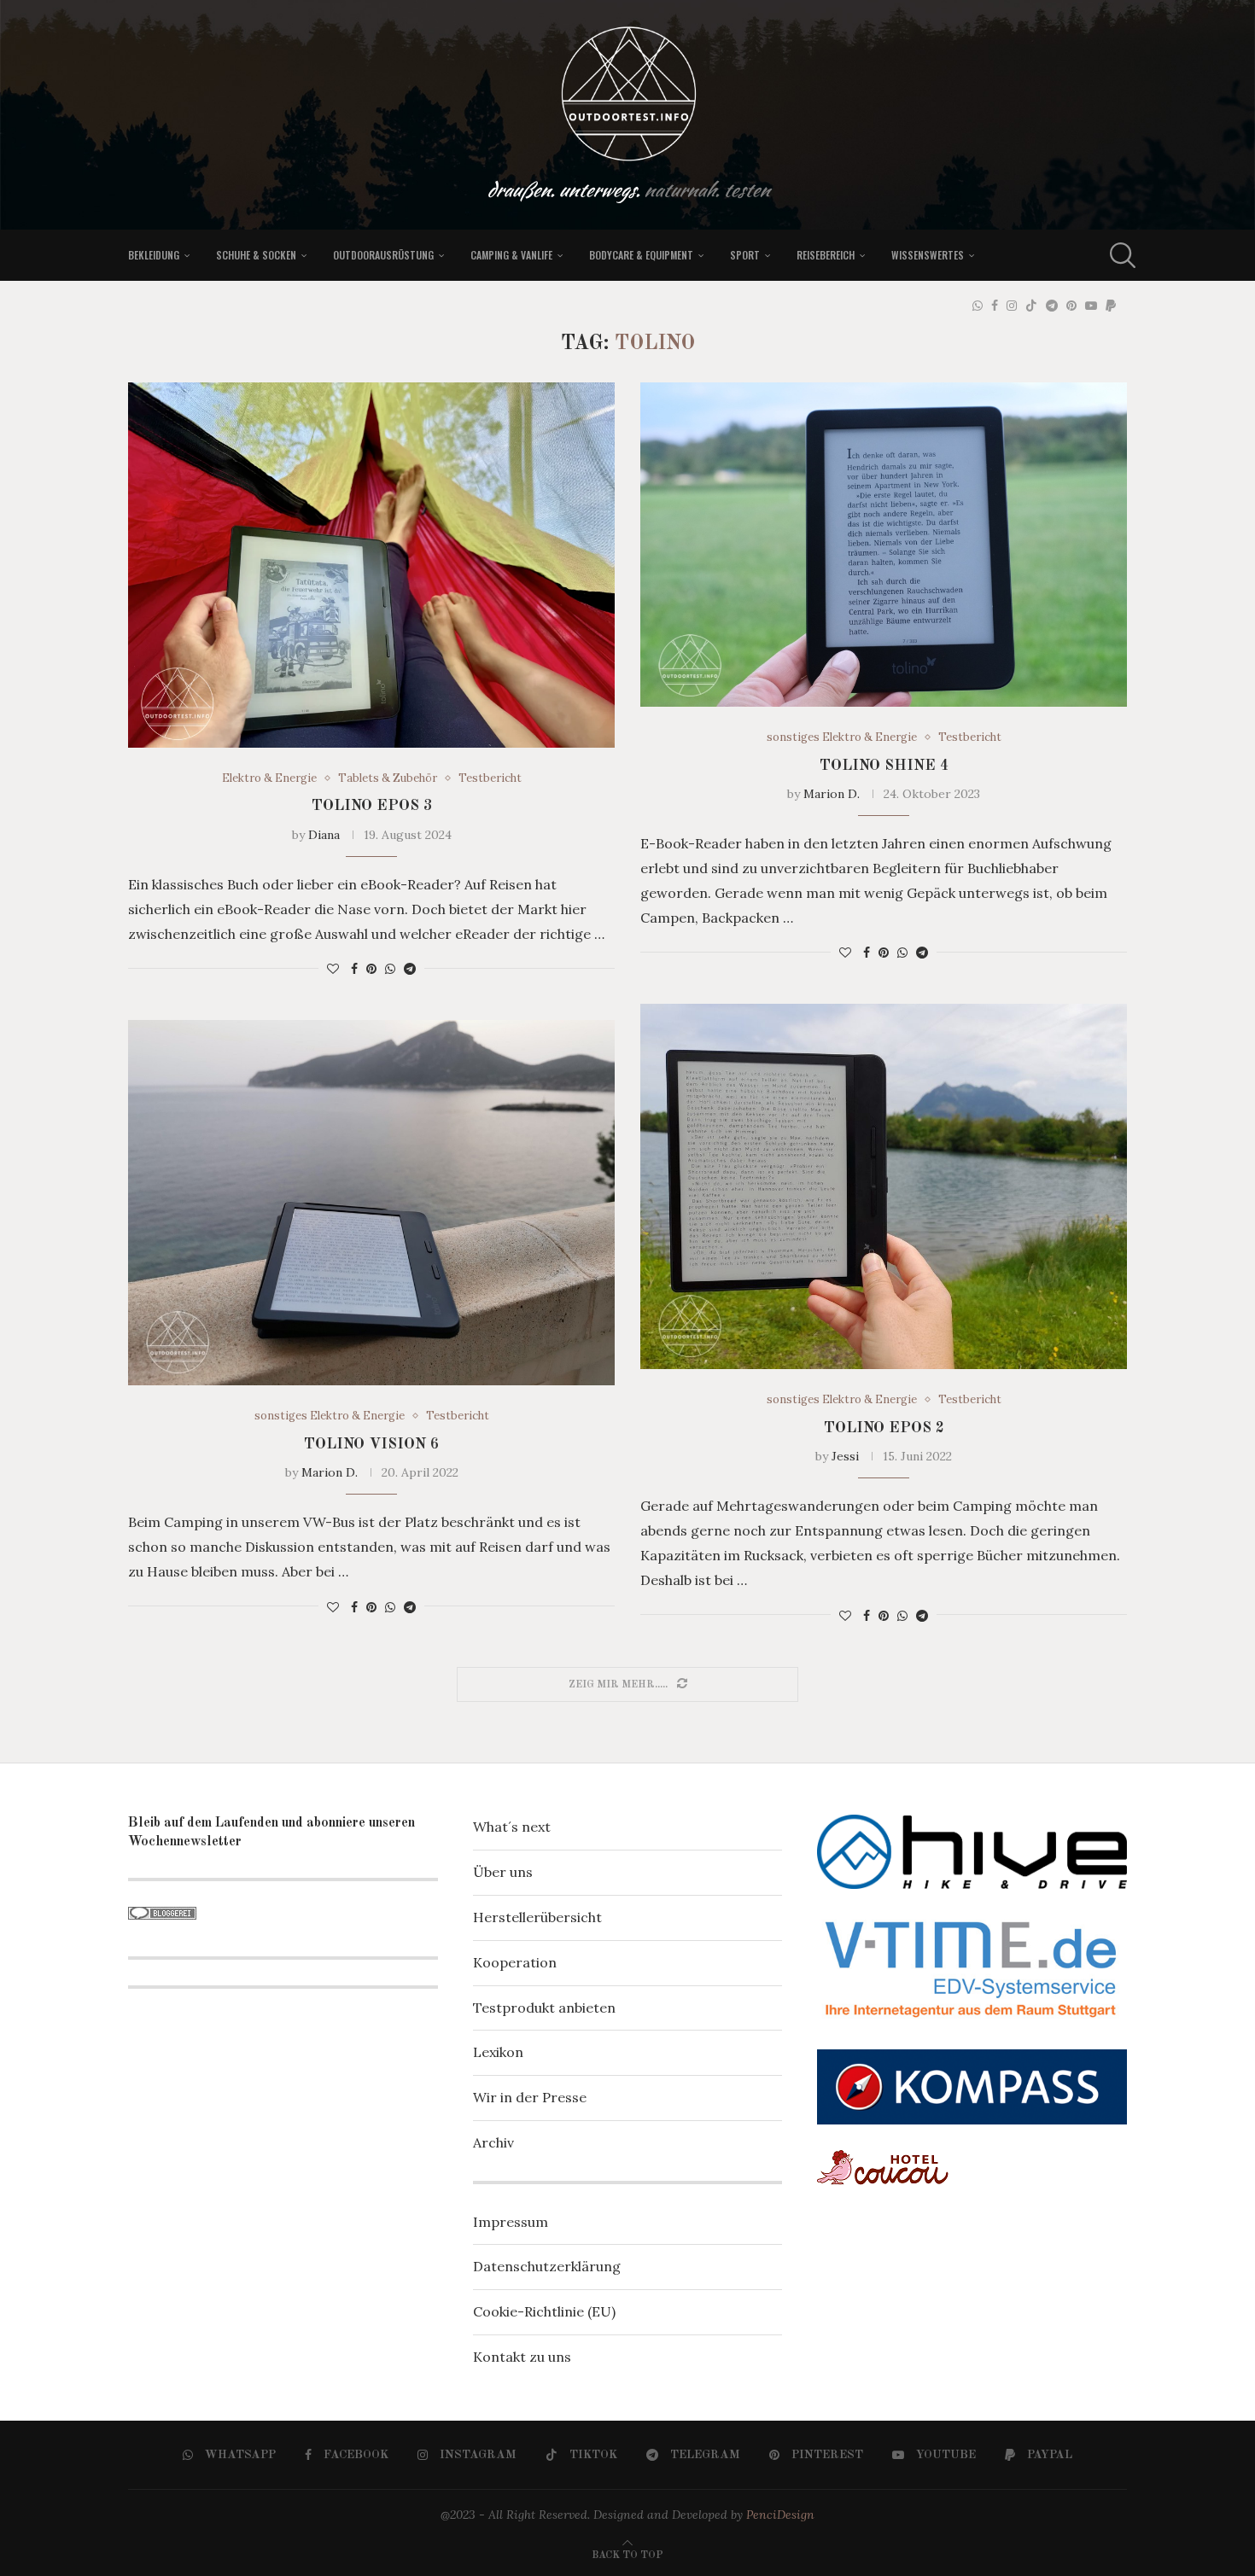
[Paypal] (1111, 306)
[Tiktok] (1031, 306)
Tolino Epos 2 (884, 1428)
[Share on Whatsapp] (390, 969)
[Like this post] (333, 969)
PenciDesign (780, 2515)
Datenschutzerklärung (547, 2266)
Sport (745, 255)
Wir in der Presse (530, 2097)
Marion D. (832, 794)
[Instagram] (1012, 306)
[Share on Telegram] (410, 969)
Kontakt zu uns (522, 2357)
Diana (324, 835)
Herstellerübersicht (537, 1917)
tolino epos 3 (372, 806)
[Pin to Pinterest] (371, 969)
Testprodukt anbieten (544, 2008)
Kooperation (515, 1962)
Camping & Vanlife (511, 255)
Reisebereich (826, 255)
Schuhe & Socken (256, 255)
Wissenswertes (928, 255)
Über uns (503, 1872)
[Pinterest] (1071, 306)
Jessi (845, 1456)
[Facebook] (995, 306)
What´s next (512, 1827)
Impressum (511, 2222)
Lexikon (498, 2052)
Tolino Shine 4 (884, 766)
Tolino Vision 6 (371, 1444)
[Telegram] (1052, 306)
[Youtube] (1091, 306)
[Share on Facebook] (354, 969)
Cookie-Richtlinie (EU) (544, 2311)
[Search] (1118, 255)
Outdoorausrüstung (383, 255)
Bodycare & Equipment (641, 255)
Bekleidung (154, 255)
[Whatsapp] (978, 306)
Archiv (493, 2142)
